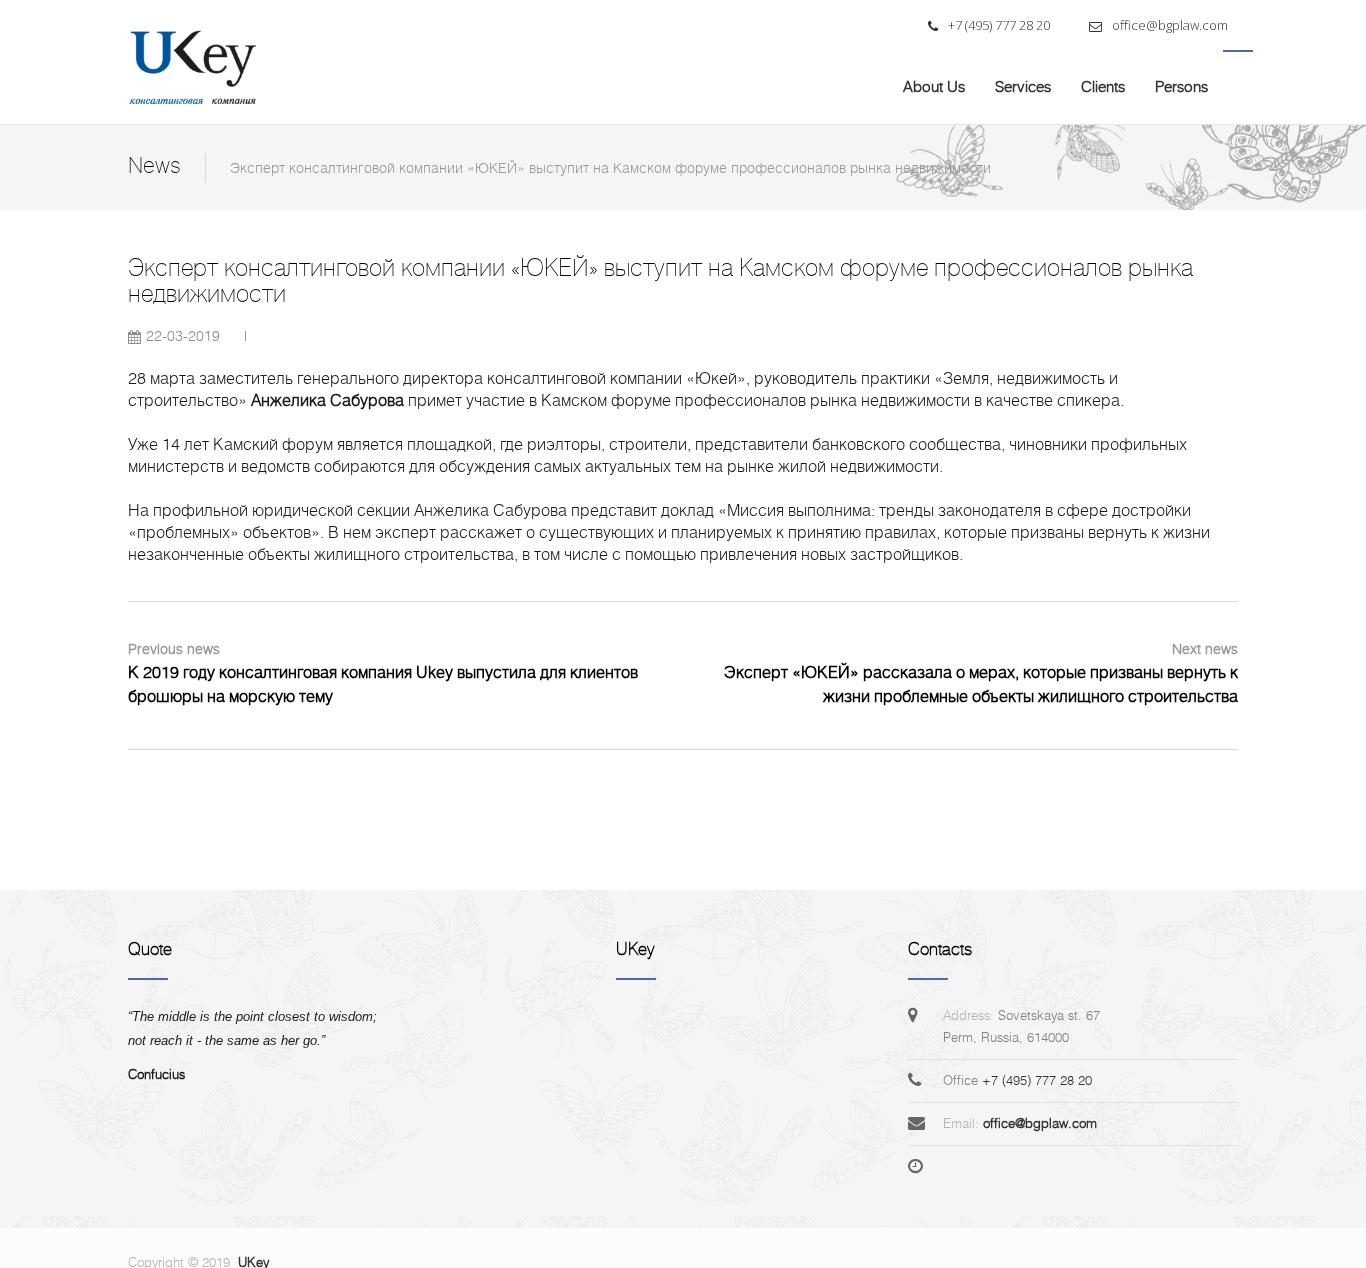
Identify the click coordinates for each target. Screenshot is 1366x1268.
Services (1023, 86)
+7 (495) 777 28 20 (997, 25)
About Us (934, 86)
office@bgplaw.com (1168, 25)
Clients (1103, 86)
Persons (1181, 86)
